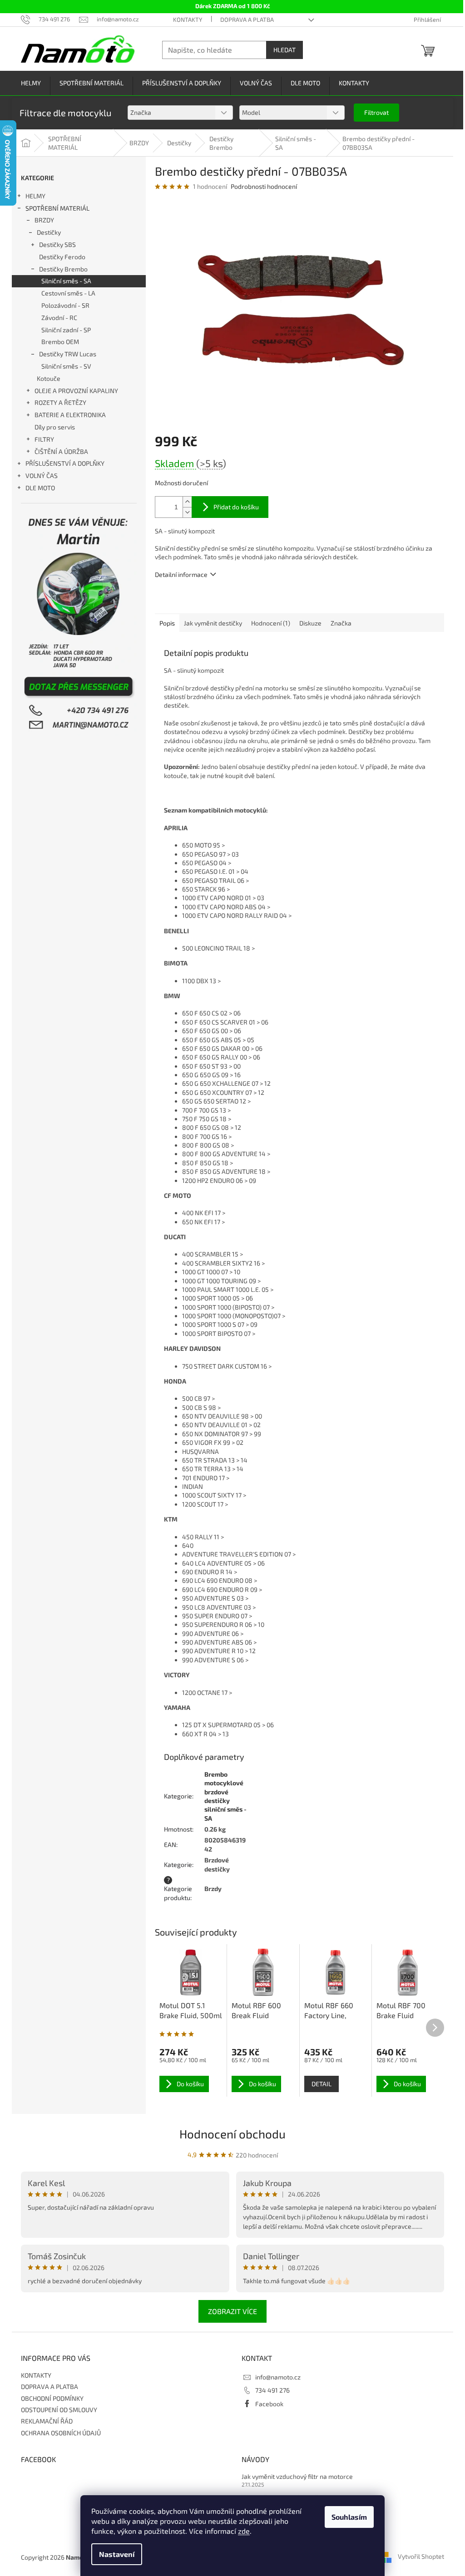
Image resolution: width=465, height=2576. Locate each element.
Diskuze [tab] (310, 623)
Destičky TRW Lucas (68, 354)
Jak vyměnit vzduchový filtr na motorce (297, 2476)
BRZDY (44, 220)
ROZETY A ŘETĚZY (60, 402)
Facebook (269, 2404)
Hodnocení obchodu (232, 2134)
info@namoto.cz (278, 2377)
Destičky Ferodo (62, 257)
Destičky (49, 232)
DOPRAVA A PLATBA (247, 20)
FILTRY (44, 439)
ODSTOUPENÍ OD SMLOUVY (59, 2410)
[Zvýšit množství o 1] (187, 502)
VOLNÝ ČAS (42, 475)
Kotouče (49, 378)
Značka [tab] (341, 623)
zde (244, 2531)
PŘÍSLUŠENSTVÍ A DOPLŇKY (65, 463)
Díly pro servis (55, 427)
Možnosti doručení (181, 483)
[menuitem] (31, 83)
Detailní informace (181, 574)
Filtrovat (376, 112)
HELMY (35, 196)
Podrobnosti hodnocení (264, 186)
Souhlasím (349, 2517)
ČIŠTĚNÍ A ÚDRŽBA (61, 451)
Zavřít (204, 600)
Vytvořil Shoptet (421, 2557)
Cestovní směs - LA (68, 293)
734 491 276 (272, 2390)
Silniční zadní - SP (66, 330)
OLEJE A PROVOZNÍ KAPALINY (76, 391)
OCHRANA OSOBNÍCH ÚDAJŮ (61, 2433)
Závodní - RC (59, 318)
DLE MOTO (40, 488)
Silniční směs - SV (66, 366)
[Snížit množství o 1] (187, 512)
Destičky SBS (57, 244)
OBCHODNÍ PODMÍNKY (52, 2398)
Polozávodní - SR (65, 305)
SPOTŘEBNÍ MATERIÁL (57, 208)
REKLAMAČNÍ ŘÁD (47, 2421)
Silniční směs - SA (66, 281)
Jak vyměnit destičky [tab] (213, 623)
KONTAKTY (188, 20)
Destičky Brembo (63, 269)
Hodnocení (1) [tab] (271, 623)
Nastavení (117, 2554)
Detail (322, 2084)
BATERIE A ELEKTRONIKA (70, 415)
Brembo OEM (60, 342)
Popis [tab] (167, 623)
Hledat (284, 50)
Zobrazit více (232, 2311)
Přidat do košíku (236, 507)
